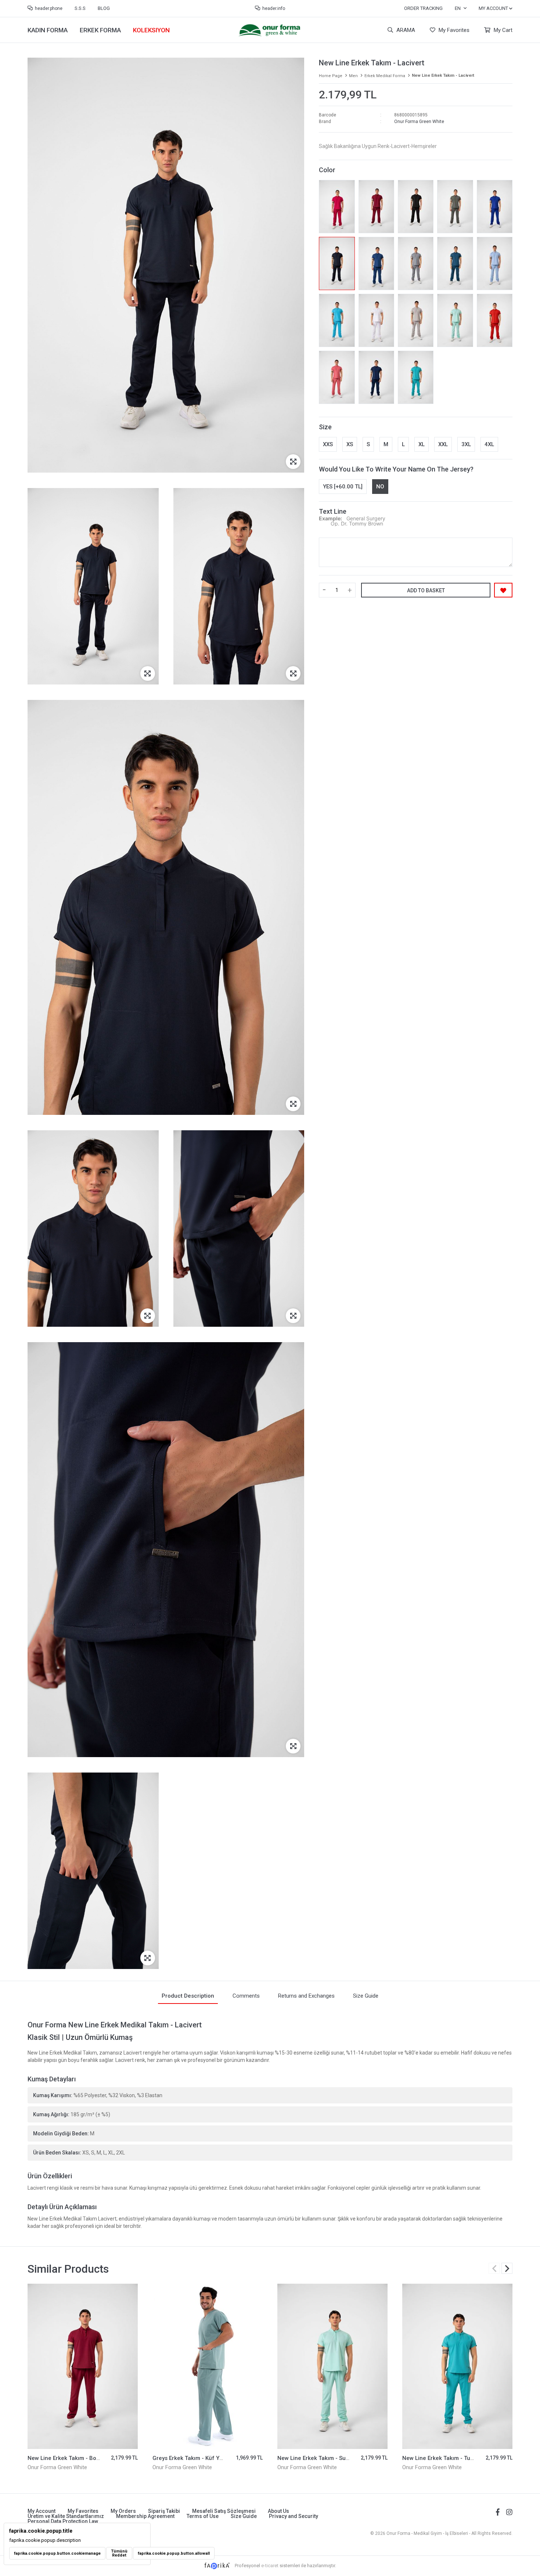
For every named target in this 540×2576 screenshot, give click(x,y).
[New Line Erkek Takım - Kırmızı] (495, 320)
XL (422, 444)
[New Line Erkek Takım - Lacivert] (337, 263)
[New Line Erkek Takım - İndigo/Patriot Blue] (376, 377)
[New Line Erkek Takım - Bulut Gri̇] (416, 320)
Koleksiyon (151, 30)
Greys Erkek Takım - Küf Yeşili (66, 2458)
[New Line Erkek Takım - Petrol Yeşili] (455, 263)
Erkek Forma (100, 30)
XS (350, 444)
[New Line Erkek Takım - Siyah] (416, 207)
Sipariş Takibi (164, 2511)
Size (325, 427)
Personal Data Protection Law (63, 2521)
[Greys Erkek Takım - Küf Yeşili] (83, 2366)
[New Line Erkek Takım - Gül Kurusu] (337, 377)
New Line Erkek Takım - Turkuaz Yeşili (326, 2458)
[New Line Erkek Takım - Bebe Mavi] (495, 263)
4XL (489, 444)
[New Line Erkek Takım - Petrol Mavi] (376, 263)
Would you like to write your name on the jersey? (396, 469)
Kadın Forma (48, 30)
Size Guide (244, 2516)
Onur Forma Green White (419, 122)
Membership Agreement (145, 2516)
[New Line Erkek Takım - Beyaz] (376, 320)
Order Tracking (423, 8)
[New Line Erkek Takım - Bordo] (376, 207)
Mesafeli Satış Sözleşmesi (224, 2511)
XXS (328, 444)
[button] (507, 2268)
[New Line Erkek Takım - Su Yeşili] (455, 320)
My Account (42, 2511)
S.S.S (80, 8)
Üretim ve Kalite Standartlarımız (66, 2516)
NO (380, 487)
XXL (443, 444)
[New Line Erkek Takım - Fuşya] (337, 207)
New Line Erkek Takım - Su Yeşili (194, 2458)
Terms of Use (203, 2516)
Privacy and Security (294, 2516)
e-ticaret (270, 2566)
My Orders (123, 2511)
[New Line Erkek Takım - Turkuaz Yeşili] (416, 377)
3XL (466, 444)
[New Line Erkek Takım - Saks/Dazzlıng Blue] (495, 207)
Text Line (333, 511)
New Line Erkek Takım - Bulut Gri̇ (444, 2458)
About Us (278, 2511)
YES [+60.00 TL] (343, 487)
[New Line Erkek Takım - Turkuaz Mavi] (337, 320)
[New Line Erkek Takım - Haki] (455, 207)
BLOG (104, 8)
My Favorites (453, 30)
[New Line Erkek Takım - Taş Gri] (416, 263)
